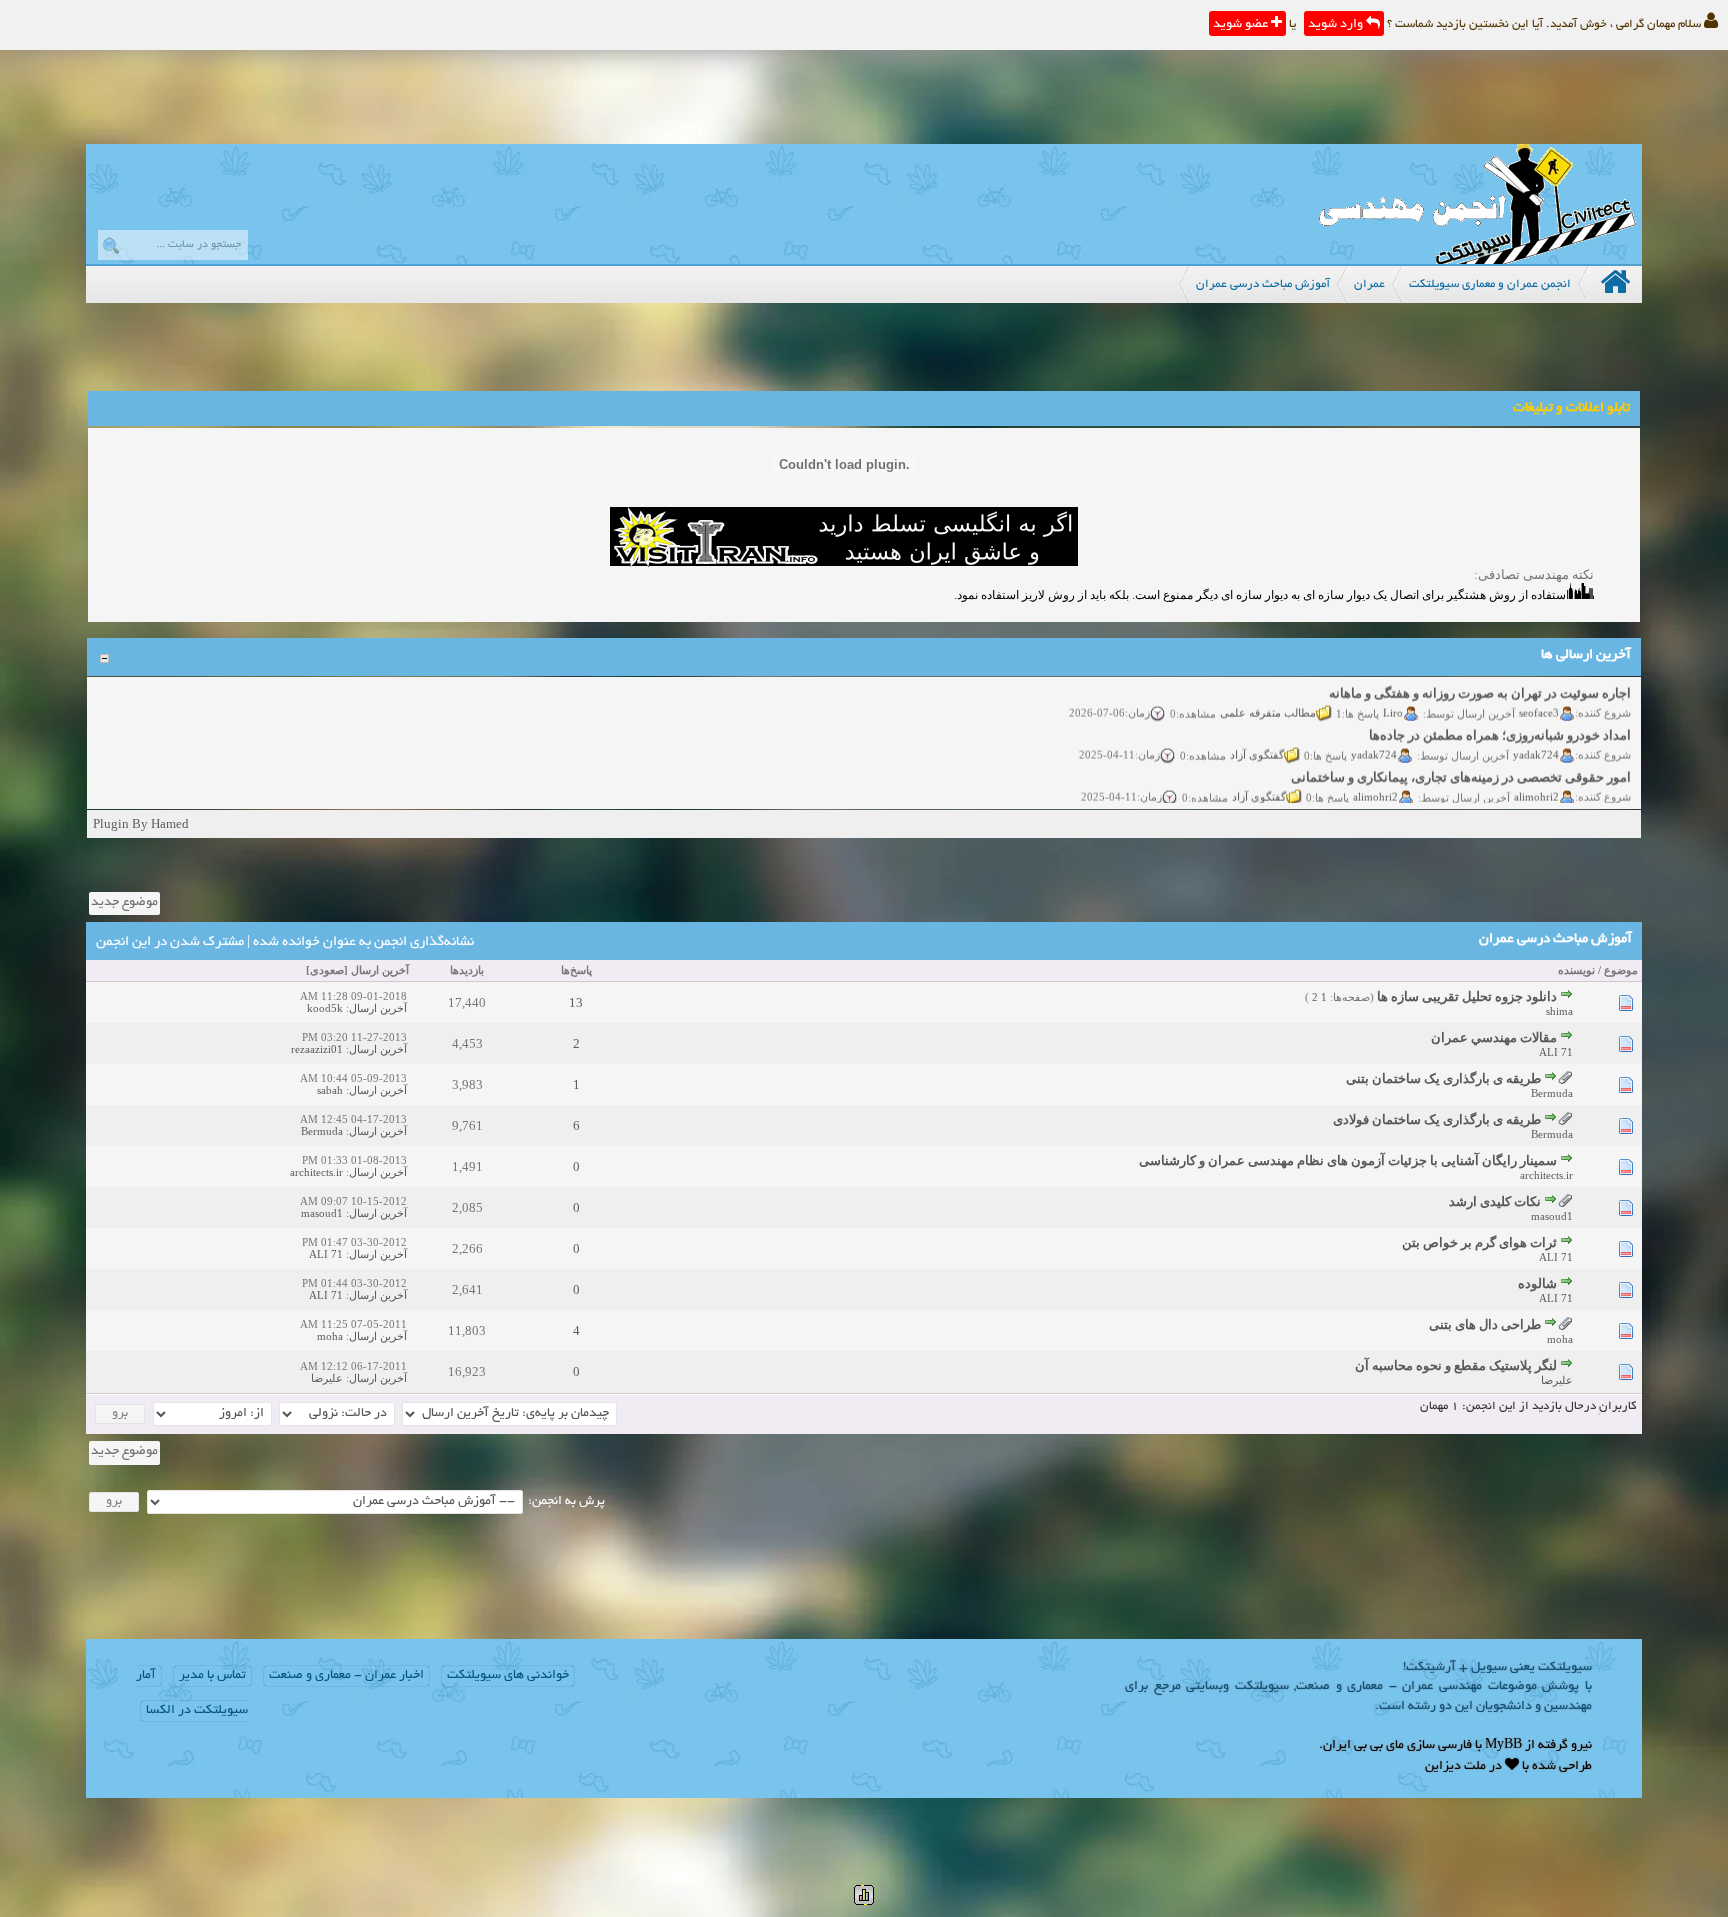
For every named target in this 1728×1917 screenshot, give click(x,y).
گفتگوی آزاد (1258, 737)
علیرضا (1557, 1380)
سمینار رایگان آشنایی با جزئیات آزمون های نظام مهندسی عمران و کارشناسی (1348, 1160)
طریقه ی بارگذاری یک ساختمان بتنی (1443, 1078)
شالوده (1537, 1283)
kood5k (325, 1008)
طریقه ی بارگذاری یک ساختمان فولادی (1437, 1119)
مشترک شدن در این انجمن (170, 942)
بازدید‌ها (467, 970)
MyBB (1503, 1746)
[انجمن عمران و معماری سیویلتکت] (1477, 259)
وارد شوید (1337, 25)
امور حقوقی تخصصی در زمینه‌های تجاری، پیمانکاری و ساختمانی (1462, 759)
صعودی (327, 970)
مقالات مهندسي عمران (1494, 1037)
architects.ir (1546, 1175)
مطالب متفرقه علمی (1269, 695)
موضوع (1621, 970)
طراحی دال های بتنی (1485, 1324)
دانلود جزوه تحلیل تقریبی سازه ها (1467, 996)
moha (1560, 1339)
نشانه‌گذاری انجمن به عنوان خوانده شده (363, 942)
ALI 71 (1556, 1052)
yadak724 (1537, 737)
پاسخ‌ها (576, 970)
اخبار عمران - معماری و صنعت (346, 1676)
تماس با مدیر (212, 1676)
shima (1559, 1011)
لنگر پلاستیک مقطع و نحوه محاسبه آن (1456, 1365)
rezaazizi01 (317, 1049)
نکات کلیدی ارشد (1495, 1201)
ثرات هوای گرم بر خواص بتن (1479, 1242)
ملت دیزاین (1455, 1767)
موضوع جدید (124, 903)
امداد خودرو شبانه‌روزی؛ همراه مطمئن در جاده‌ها (1501, 717)
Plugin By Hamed (141, 823)
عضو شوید (1242, 25)
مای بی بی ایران (1363, 1746)
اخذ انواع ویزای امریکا (1572, 801)
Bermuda (1552, 1093)
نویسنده (1576, 970)
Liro (1394, 695)
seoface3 (1540, 695)
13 (576, 1002)
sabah (330, 1090)
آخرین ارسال (380, 970)
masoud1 (1552, 1216)
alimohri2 (1537, 779)
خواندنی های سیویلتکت (508, 1676)
